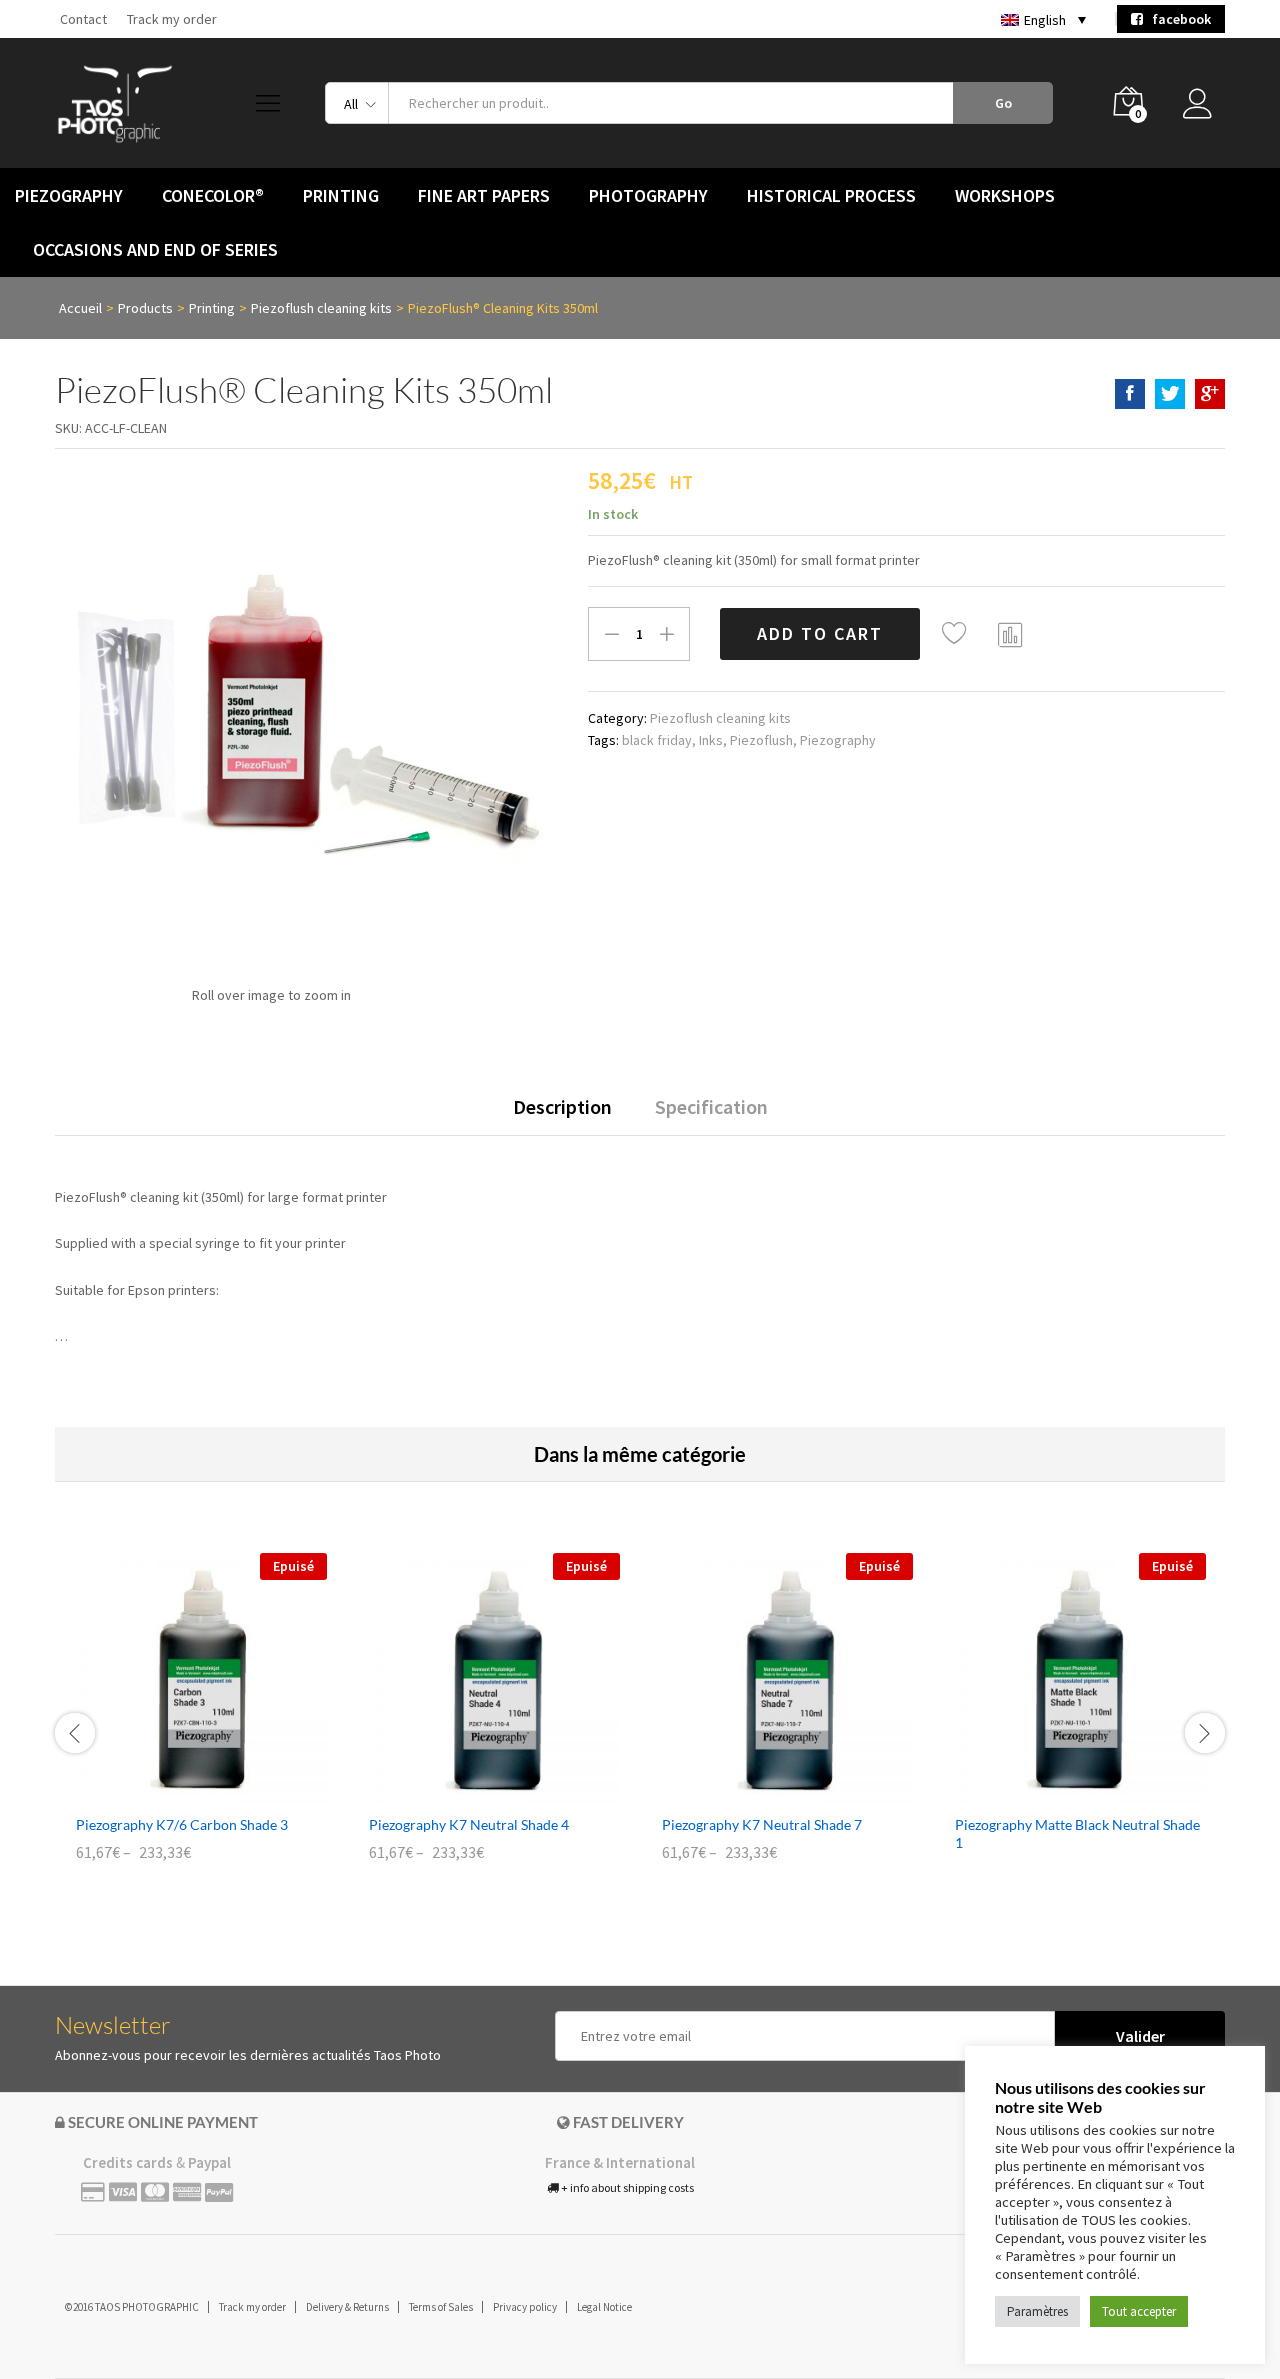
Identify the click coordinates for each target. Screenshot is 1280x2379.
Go (1003, 103)
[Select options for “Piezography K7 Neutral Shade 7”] (765, 1792)
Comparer (1011, 634)
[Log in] (1204, 109)
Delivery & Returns (347, 2307)
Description (562, 1107)
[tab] (562, 1116)
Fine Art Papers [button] (484, 196)
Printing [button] (341, 196)
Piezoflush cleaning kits (720, 718)
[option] (201, 1721)
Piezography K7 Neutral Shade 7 (762, 1824)
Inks (711, 740)
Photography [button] (648, 196)
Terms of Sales (441, 2307)
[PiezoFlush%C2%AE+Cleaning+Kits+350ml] (1170, 394)
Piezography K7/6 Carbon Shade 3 (182, 1824)
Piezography (838, 740)
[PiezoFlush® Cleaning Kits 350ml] (1130, 394)
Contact (83, 19)
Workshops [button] (1005, 196)
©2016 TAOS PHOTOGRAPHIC (132, 2307)
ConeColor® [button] (213, 196)
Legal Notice (604, 2307)
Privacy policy (525, 2307)
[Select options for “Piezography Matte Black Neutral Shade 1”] (1058, 1792)
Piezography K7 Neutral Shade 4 (469, 1824)
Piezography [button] (69, 196)
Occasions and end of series (155, 250)
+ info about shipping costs (626, 2187)
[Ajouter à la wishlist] (957, 634)
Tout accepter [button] (1139, 2311)
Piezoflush (761, 740)
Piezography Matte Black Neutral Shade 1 (1077, 1833)
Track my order (172, 19)
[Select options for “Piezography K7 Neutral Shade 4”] (472, 1792)
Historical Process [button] (831, 196)
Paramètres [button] (1037, 2311)
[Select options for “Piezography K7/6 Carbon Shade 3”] (179, 1792)
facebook (1177, 19)
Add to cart (820, 633)
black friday (657, 740)
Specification (711, 1107)
